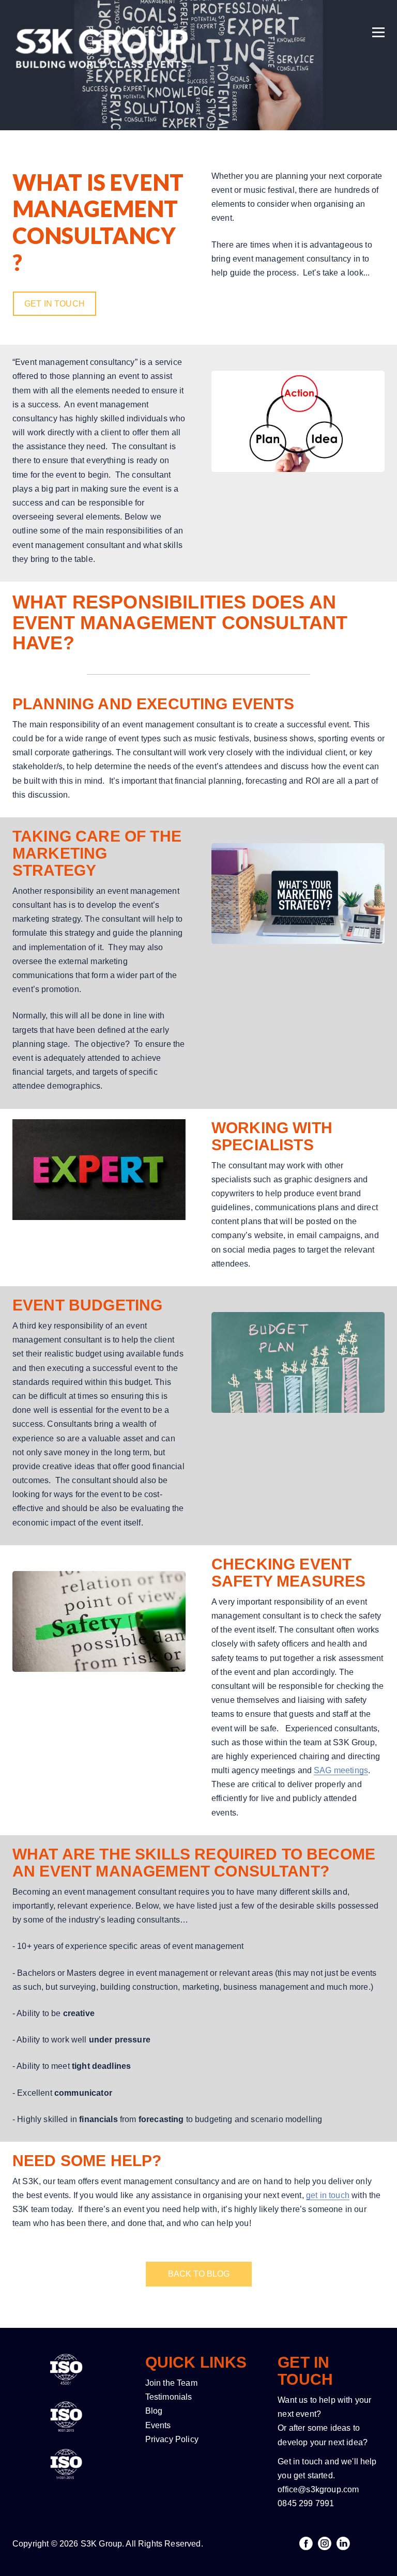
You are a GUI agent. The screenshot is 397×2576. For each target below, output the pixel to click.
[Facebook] (306, 2543)
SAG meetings (341, 1770)
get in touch (328, 2195)
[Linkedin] (343, 2543)
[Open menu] (378, 19)
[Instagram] (325, 2543)
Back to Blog (199, 2274)
